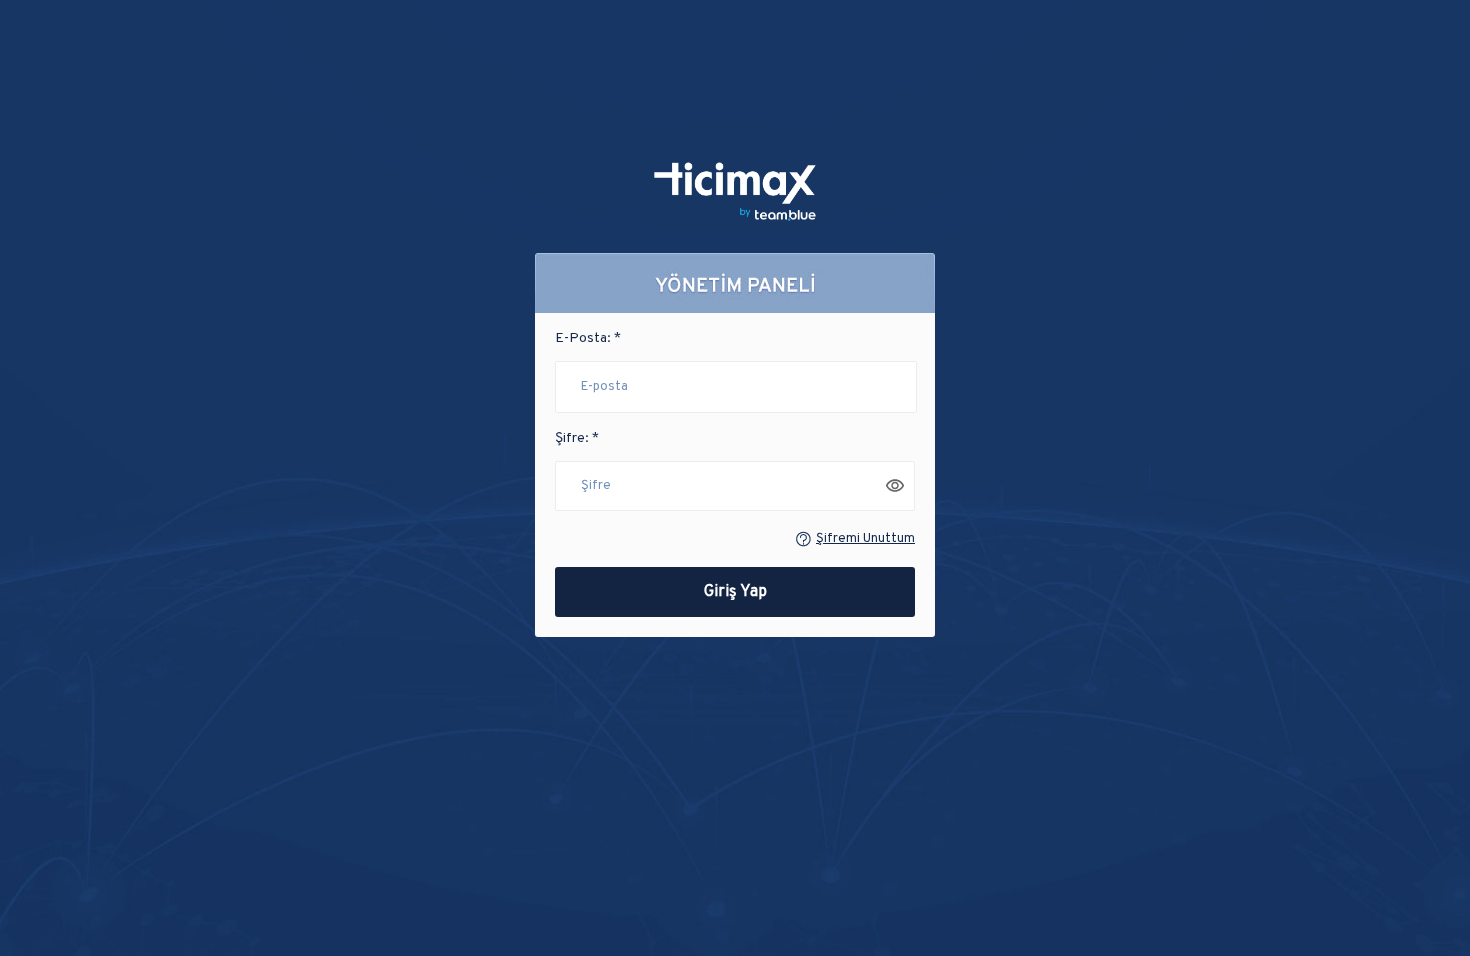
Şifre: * (577, 438)
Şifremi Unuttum (865, 539)
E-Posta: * (588, 338)
